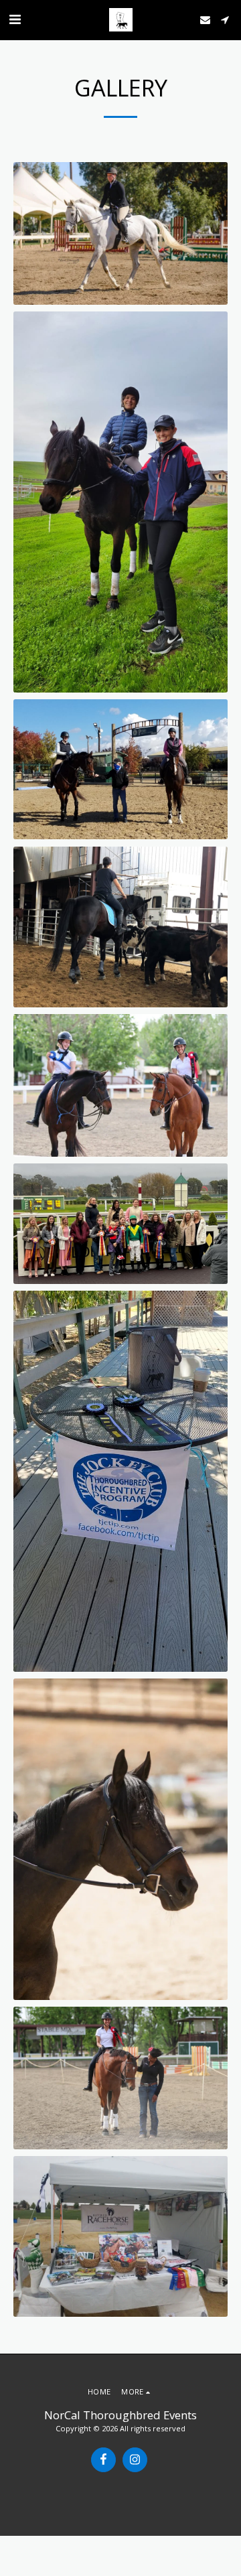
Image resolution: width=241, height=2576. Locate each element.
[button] (15, 19)
